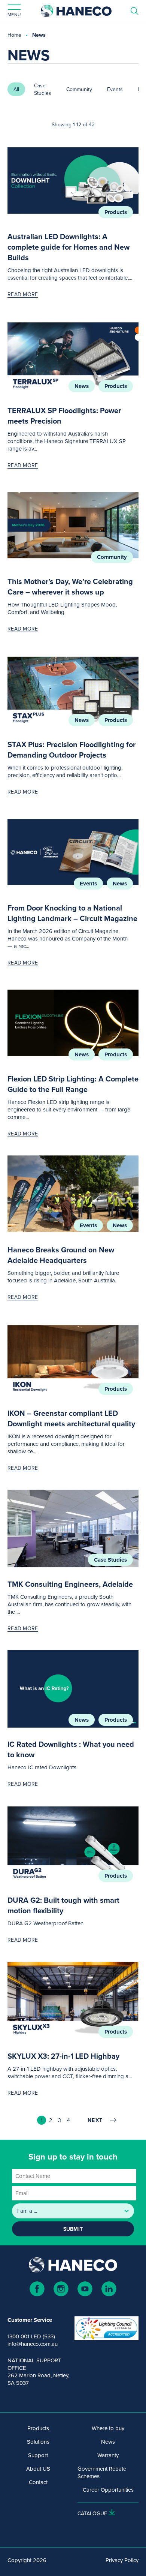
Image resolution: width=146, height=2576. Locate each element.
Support (38, 2455)
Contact (38, 2482)
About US (38, 2469)
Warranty (108, 2455)
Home (14, 35)
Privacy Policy (122, 2560)
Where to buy (108, 2428)
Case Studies (110, 1560)
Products (116, 212)
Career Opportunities (108, 2490)
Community (112, 557)
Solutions (38, 2442)
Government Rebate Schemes (102, 2473)
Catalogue (92, 2513)
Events (88, 884)
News (82, 386)
